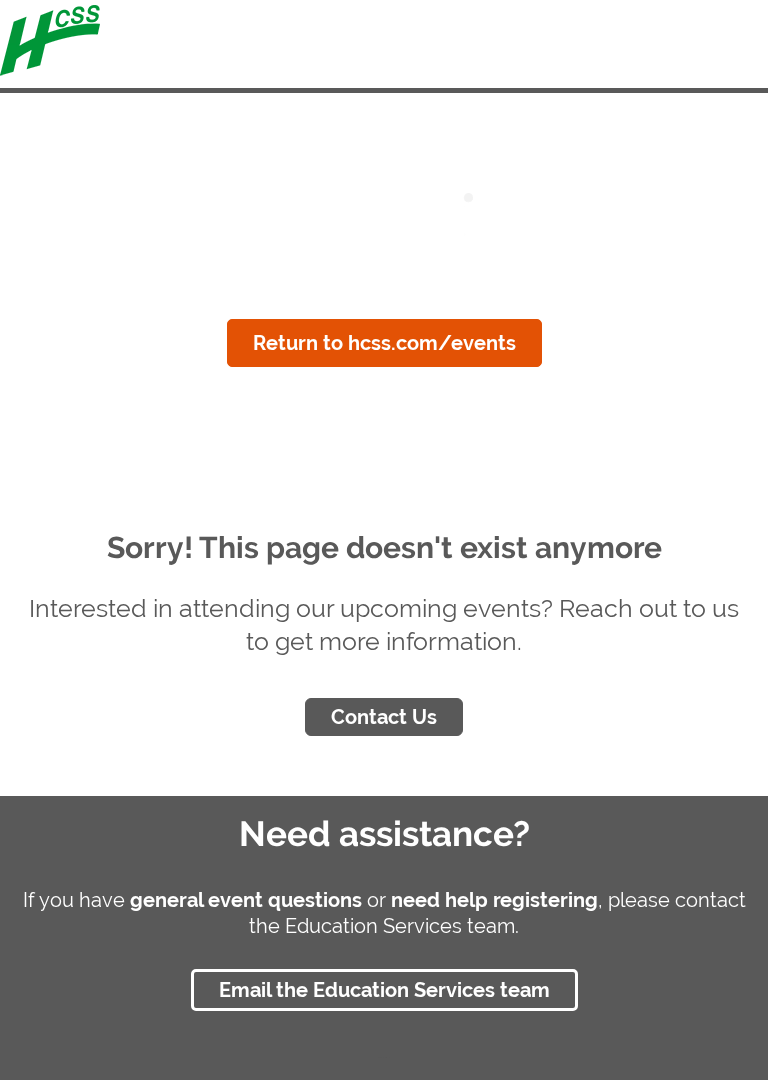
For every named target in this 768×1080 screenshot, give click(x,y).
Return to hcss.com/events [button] (384, 343)
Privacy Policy (384, 1057)
